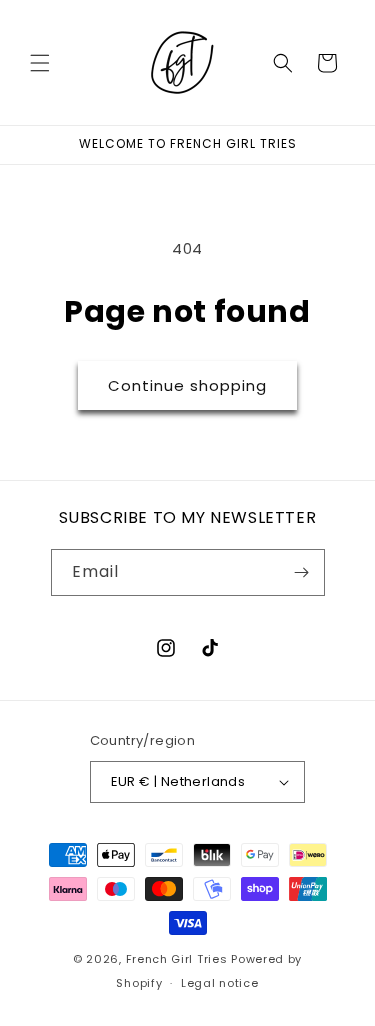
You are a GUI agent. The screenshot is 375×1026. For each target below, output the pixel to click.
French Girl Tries (177, 959)
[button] (40, 63)
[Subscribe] (302, 572)
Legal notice (219, 983)
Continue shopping (187, 385)
